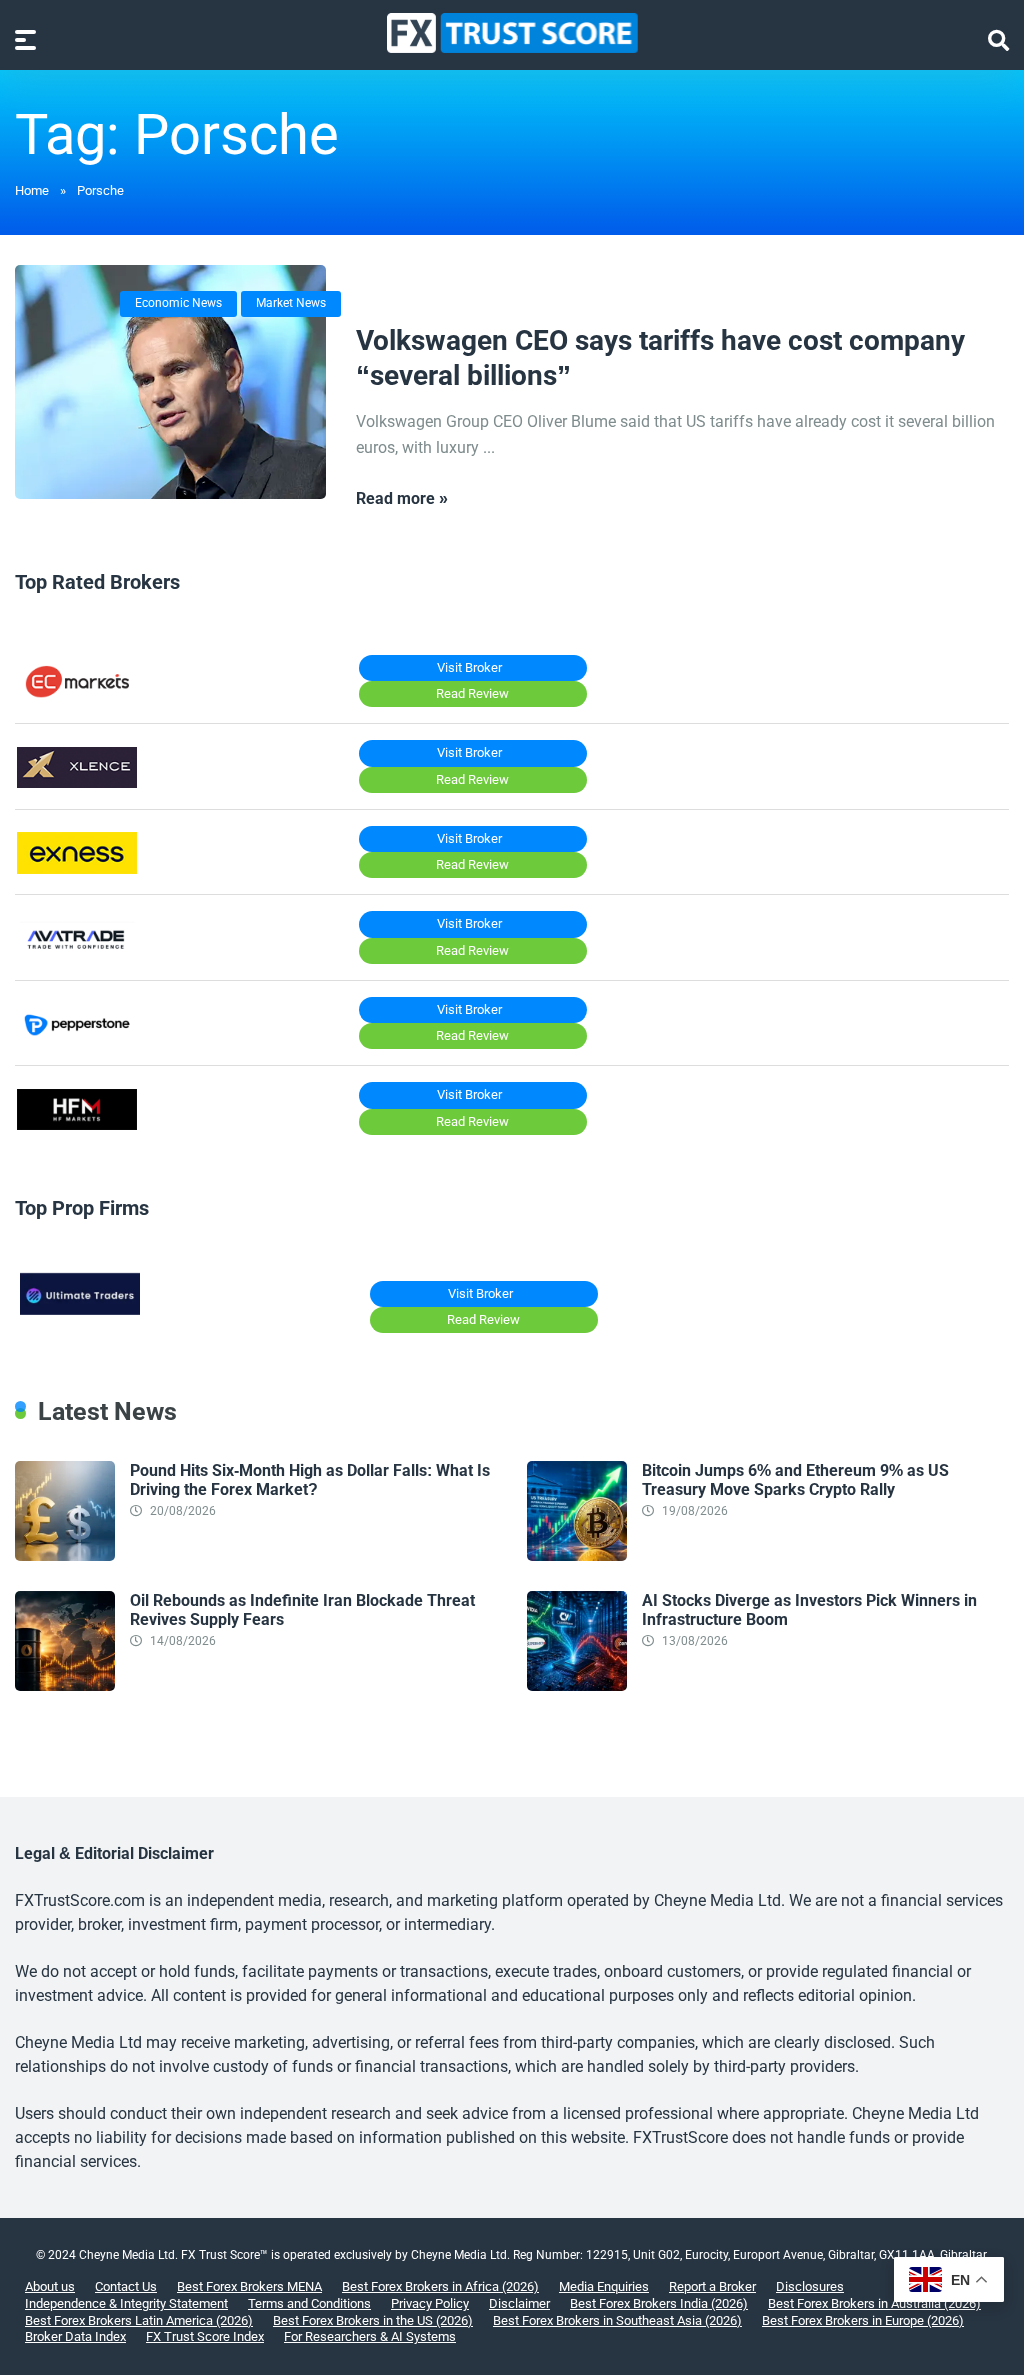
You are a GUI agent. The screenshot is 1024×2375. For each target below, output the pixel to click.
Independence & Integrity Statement (126, 2303)
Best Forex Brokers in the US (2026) (373, 2320)
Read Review (472, 693)
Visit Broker (469, 667)
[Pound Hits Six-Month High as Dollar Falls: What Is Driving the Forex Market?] (65, 1555)
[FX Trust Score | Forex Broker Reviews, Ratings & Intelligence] (512, 33)
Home (32, 190)
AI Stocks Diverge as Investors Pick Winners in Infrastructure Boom (809, 1610)
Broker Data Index (75, 2336)
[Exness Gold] (77, 868)
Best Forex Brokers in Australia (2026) (874, 2303)
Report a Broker (712, 2286)
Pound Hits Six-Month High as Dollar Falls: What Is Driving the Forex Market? (310, 1480)
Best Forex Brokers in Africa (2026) (440, 2286)
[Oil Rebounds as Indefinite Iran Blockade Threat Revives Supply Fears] (65, 1685)
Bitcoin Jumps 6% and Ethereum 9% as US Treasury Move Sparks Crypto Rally (795, 1480)
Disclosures (810, 2286)
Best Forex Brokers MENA (249, 2286)
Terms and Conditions (309, 2303)
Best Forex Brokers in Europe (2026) (863, 2320)
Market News (291, 303)
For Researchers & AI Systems (370, 2336)
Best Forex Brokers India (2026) (659, 2303)
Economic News (178, 303)
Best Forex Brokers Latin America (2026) (139, 2320)
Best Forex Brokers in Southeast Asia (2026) (617, 2320)
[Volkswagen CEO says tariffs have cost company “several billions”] (170, 382)
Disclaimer (519, 2303)
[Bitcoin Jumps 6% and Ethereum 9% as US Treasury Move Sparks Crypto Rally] (577, 1555)
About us (50, 2286)
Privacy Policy (430, 2303)
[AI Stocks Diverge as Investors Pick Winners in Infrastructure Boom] (577, 1685)
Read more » (402, 498)
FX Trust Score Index (205, 2336)
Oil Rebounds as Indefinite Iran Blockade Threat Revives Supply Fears (302, 1610)
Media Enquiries (604, 2286)
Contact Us (126, 2286)
